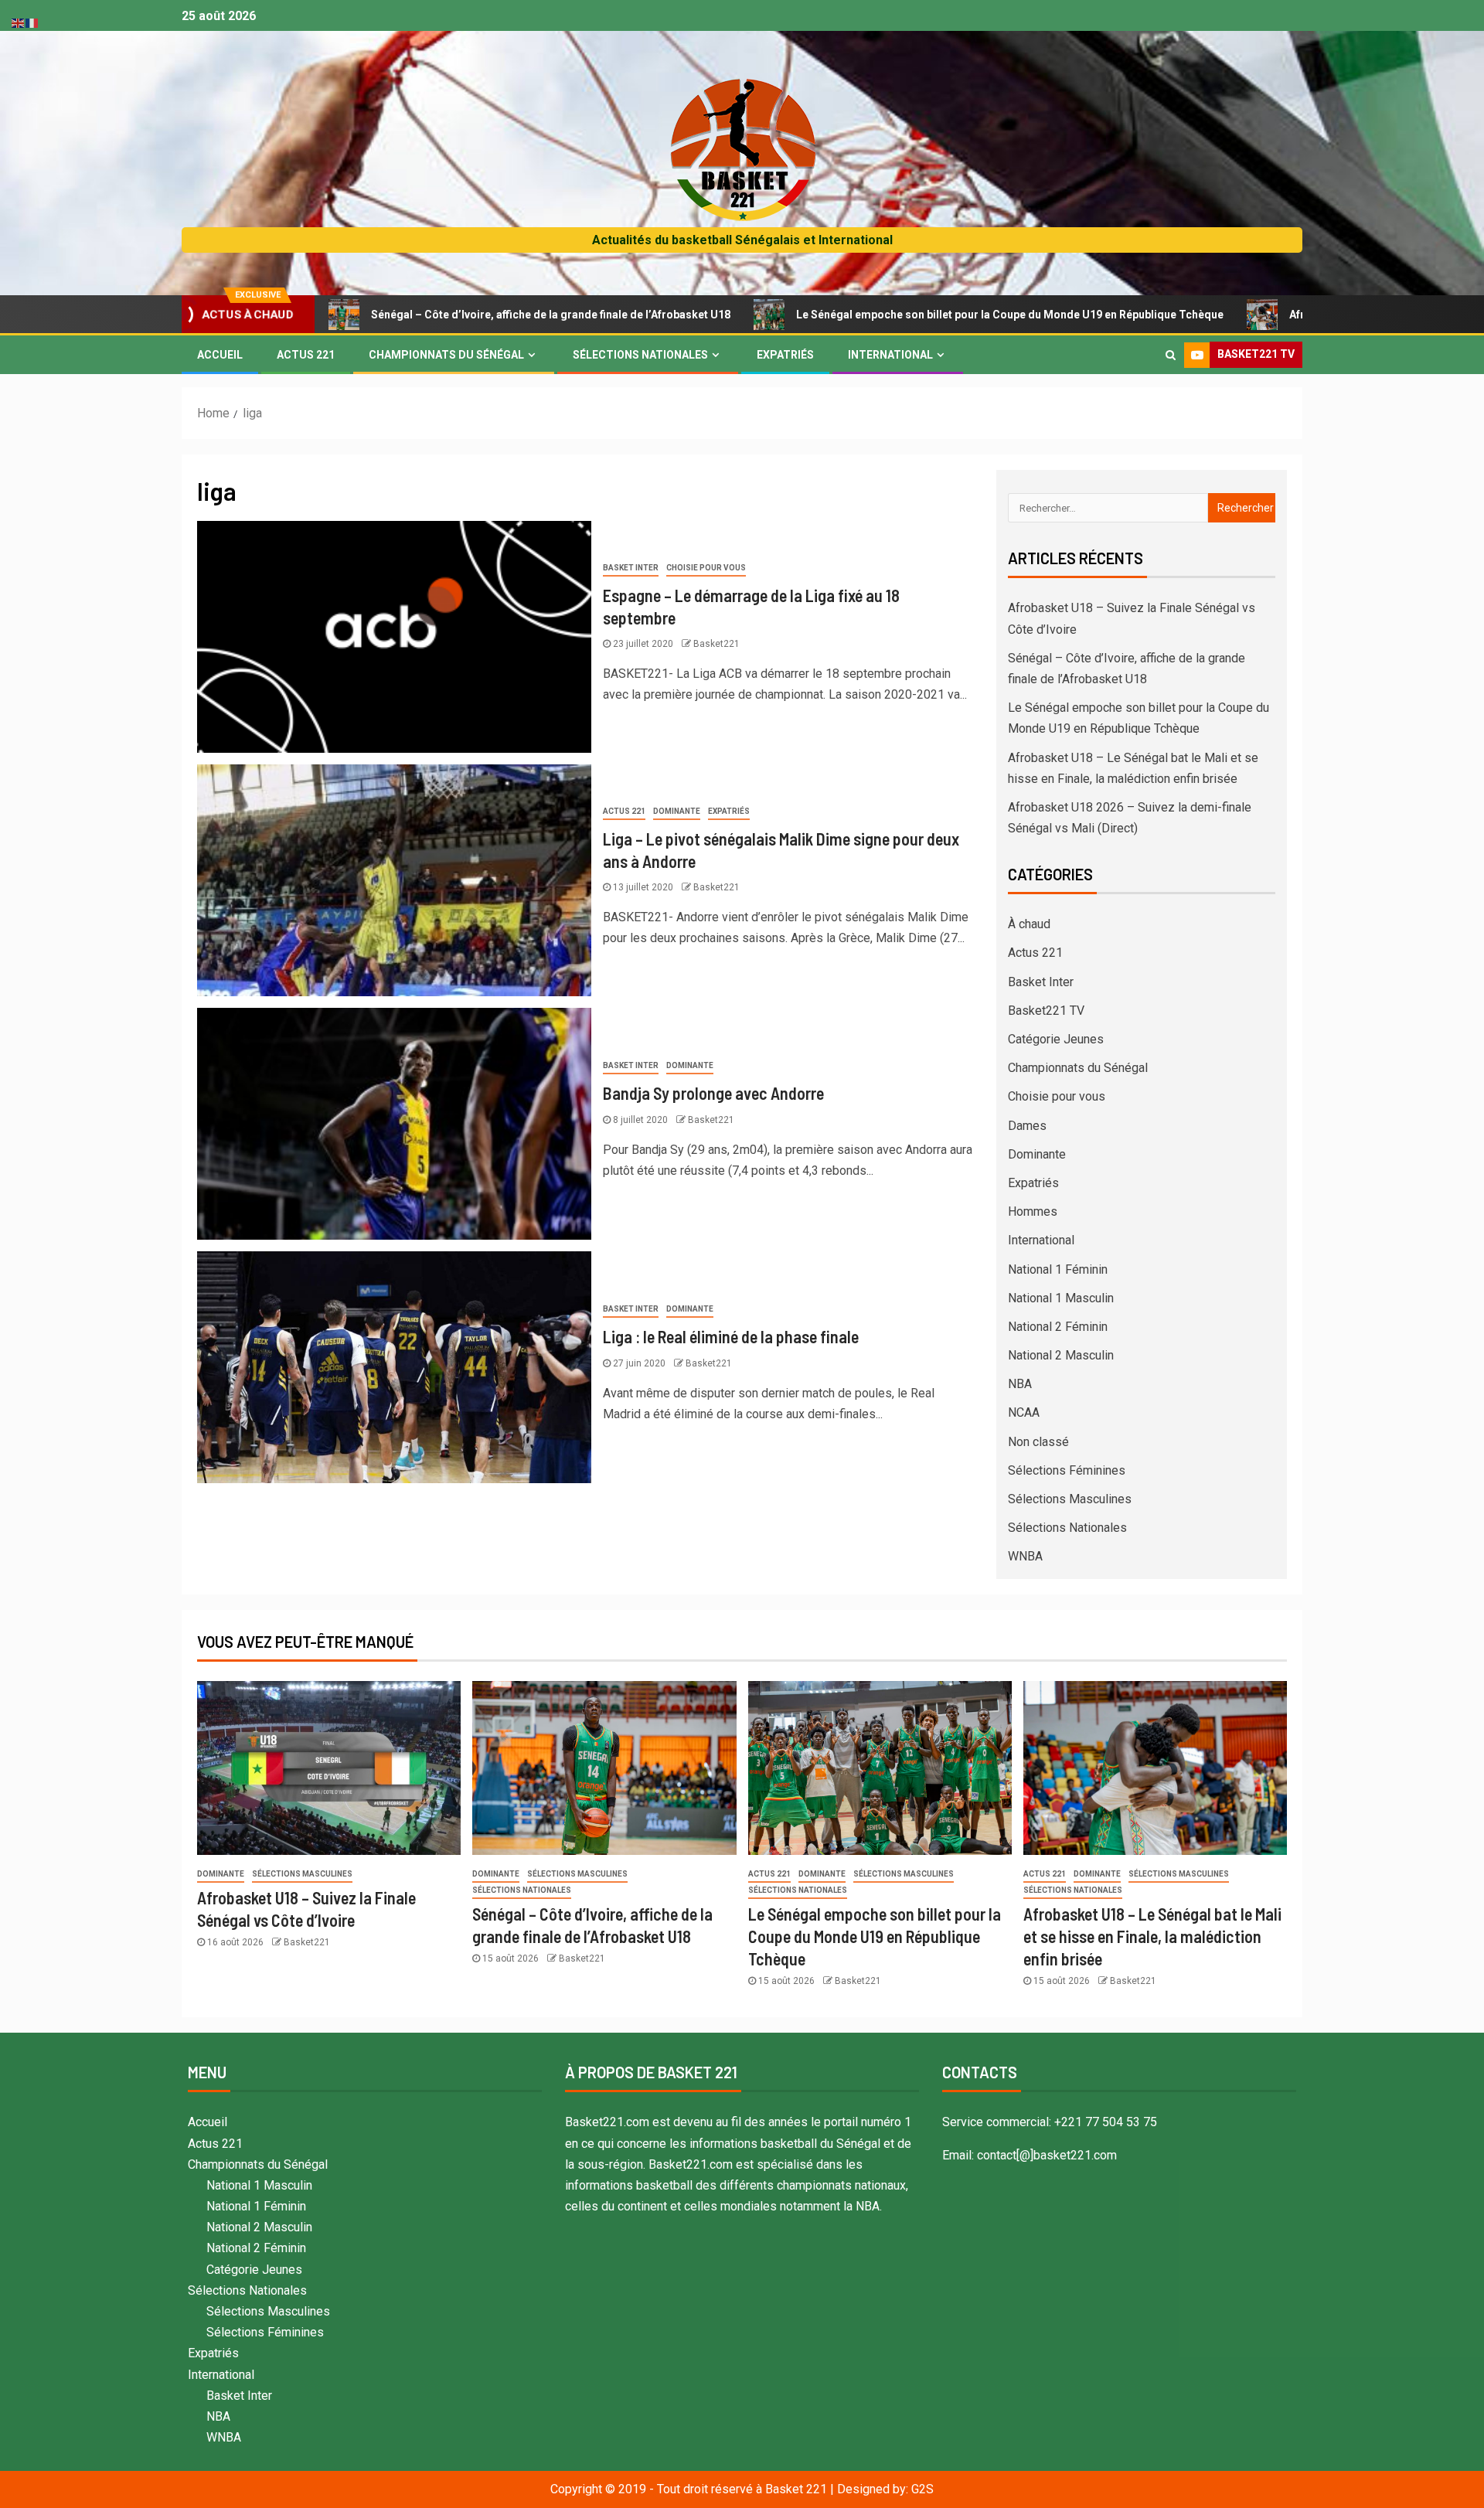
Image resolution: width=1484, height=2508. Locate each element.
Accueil (220, 355)
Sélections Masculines (1070, 1499)
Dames (1027, 1126)
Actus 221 (306, 355)
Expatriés (785, 355)
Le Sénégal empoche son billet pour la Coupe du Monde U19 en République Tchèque (898, 315)
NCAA (1024, 1412)
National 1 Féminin (1058, 1269)
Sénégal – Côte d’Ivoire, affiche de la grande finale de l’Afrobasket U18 (439, 315)
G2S (922, 2489)
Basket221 (716, 644)
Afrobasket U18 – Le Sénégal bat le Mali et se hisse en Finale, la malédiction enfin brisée (1152, 1936)
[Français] (32, 22)
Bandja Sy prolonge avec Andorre (713, 1093)
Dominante (677, 811)
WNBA (1025, 1556)
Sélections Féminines (1067, 1470)
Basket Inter (631, 568)
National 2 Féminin (1058, 1327)
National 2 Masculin (1061, 1355)
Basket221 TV (1046, 1011)
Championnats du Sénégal (446, 355)
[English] (19, 22)
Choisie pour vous (706, 568)
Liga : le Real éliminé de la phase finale (731, 1336)
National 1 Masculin (1061, 1298)
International (890, 355)
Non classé (1038, 1442)
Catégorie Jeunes (1056, 1039)
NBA (1020, 1384)
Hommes (1033, 1211)
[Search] (1171, 355)
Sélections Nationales (640, 355)
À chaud (1029, 924)
